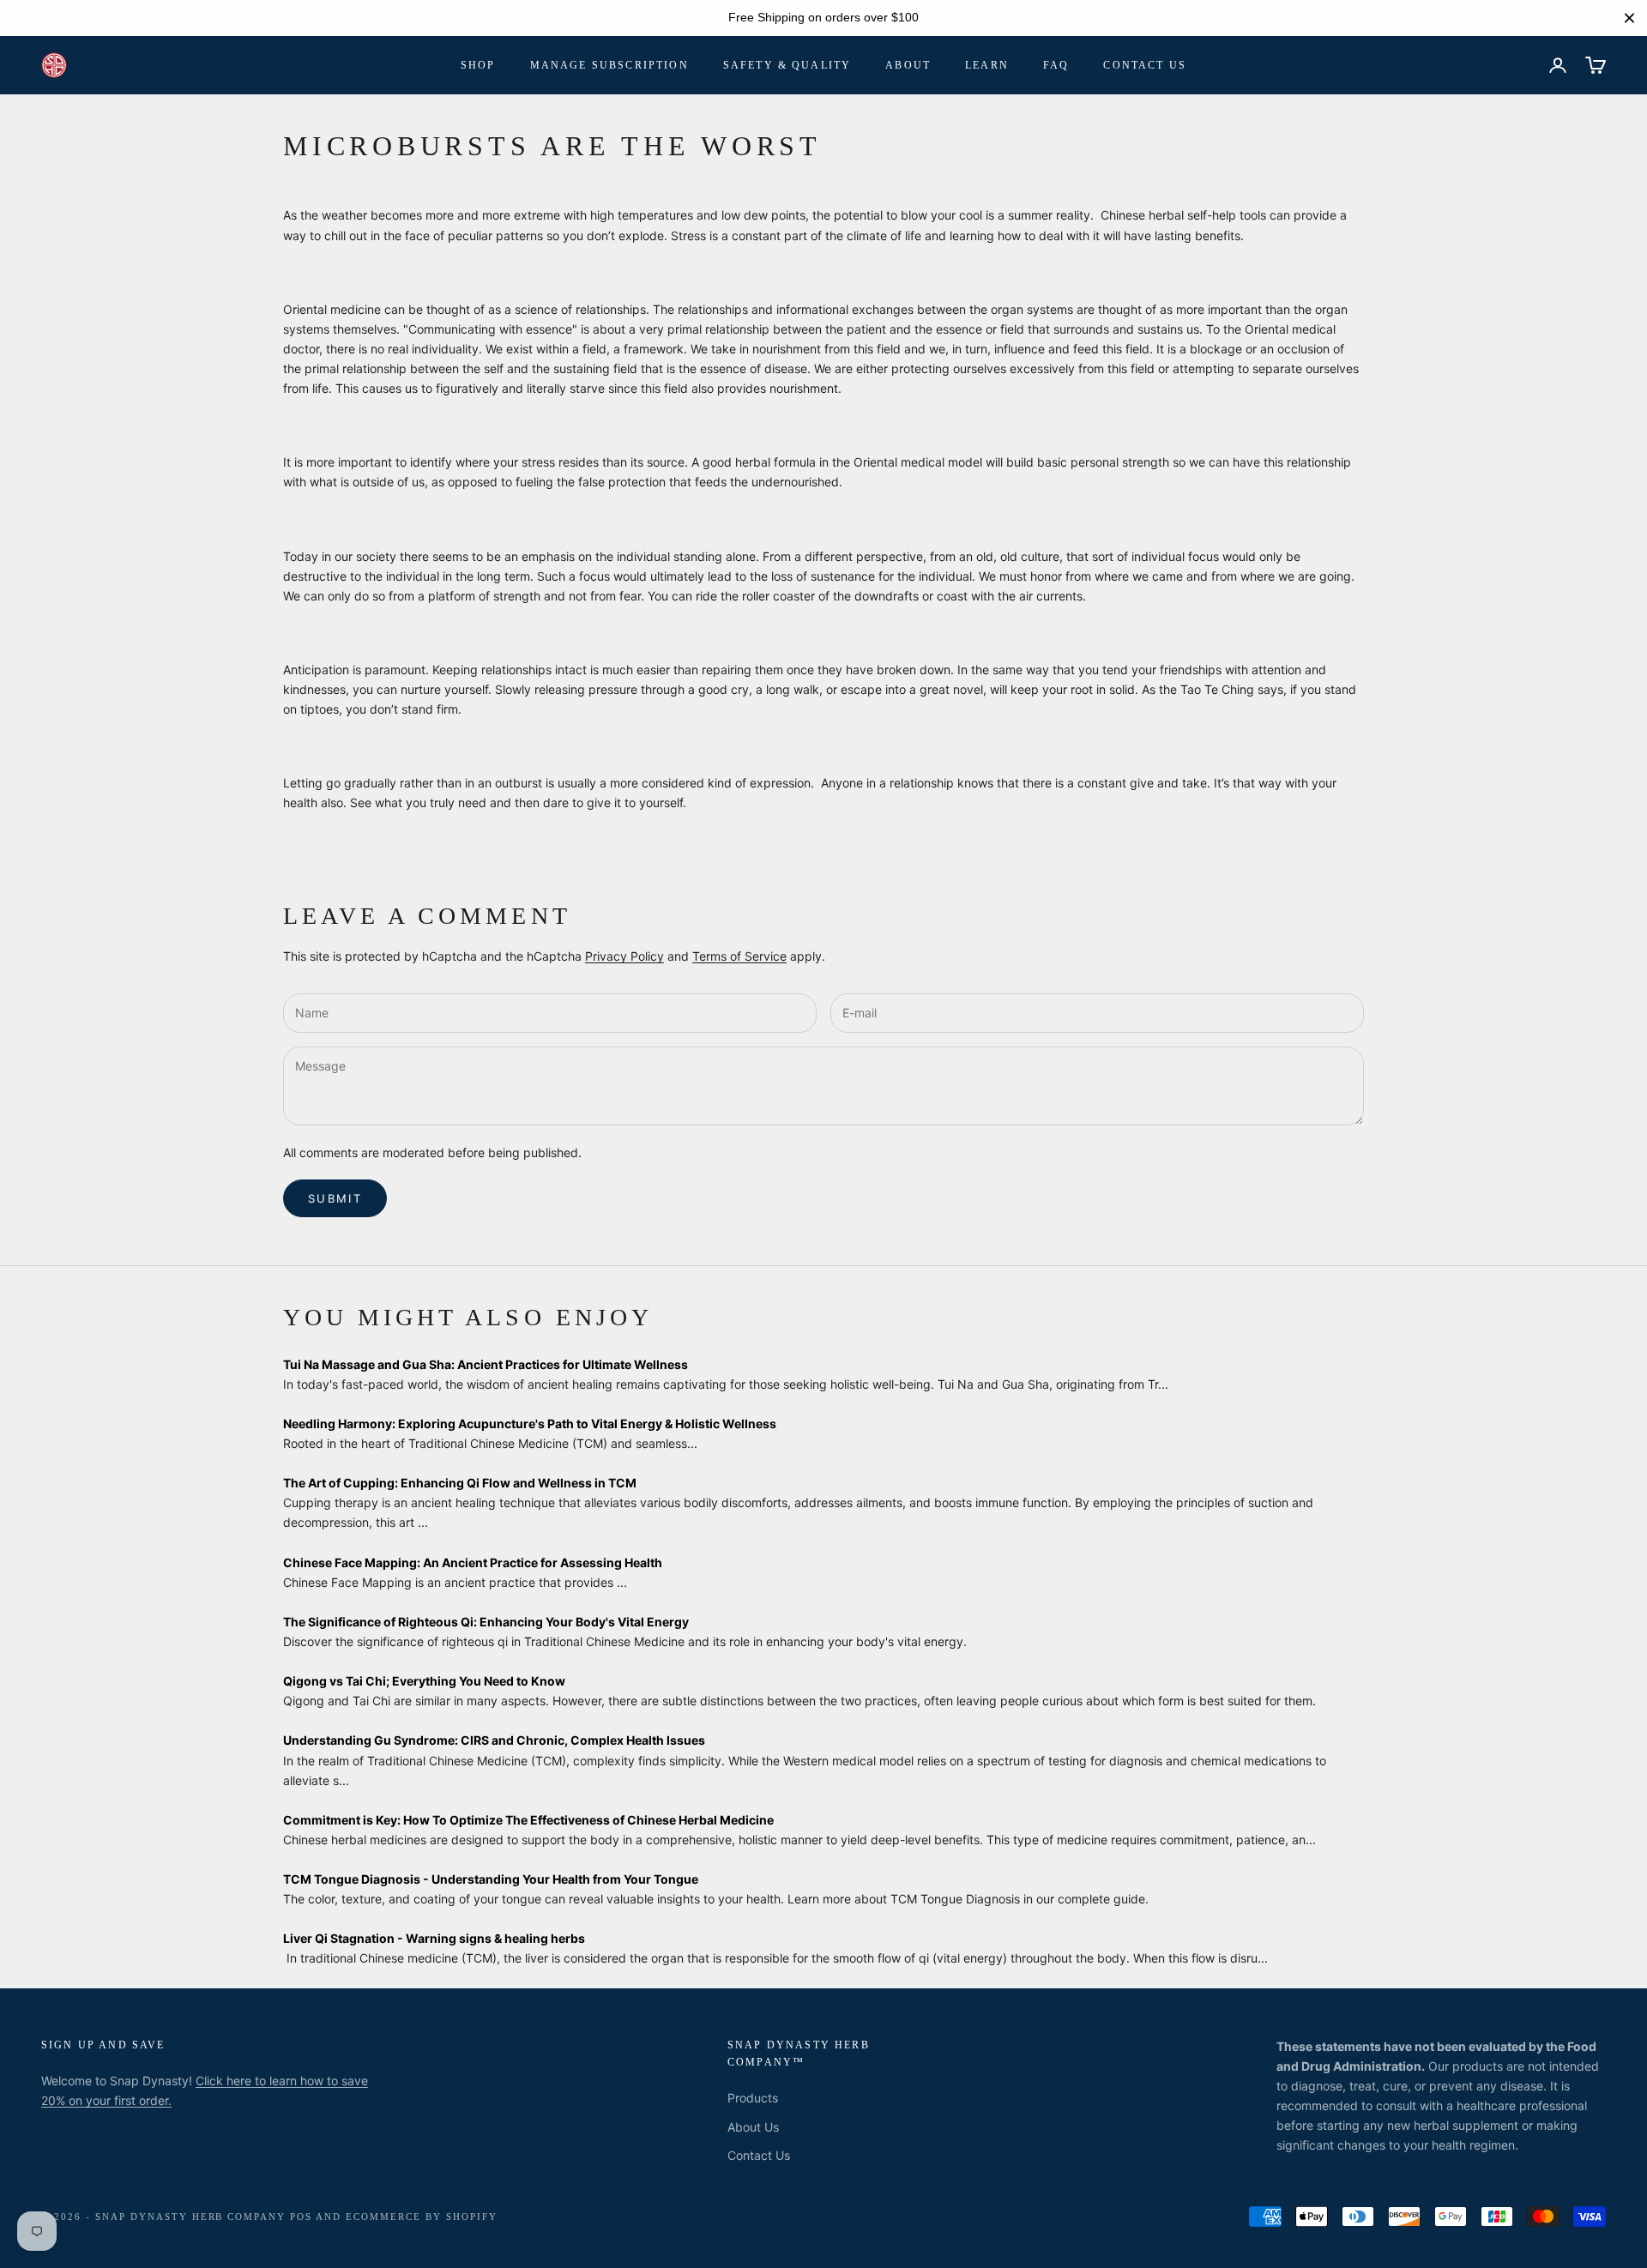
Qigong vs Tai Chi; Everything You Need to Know (424, 1681)
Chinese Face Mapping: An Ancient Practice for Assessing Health (473, 1562)
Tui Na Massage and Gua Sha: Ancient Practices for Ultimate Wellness (486, 1364)
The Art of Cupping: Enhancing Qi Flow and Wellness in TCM (460, 1483)
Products (753, 2098)
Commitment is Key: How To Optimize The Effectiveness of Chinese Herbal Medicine (528, 1820)
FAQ (1056, 65)
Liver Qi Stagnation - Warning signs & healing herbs (434, 1938)
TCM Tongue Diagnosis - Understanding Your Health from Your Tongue (491, 1879)
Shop (478, 65)
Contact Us (1145, 65)
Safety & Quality (787, 65)
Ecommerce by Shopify (422, 2217)
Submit (335, 1198)
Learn (987, 65)
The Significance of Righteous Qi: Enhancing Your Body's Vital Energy (486, 1622)
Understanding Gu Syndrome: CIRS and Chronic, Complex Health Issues (494, 1740)
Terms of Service (739, 956)
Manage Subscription (609, 65)
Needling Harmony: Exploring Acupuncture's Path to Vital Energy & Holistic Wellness (530, 1424)
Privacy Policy (624, 956)
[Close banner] (1629, 18)
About (908, 65)
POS (301, 2217)
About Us (753, 2127)
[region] (823, 18)
